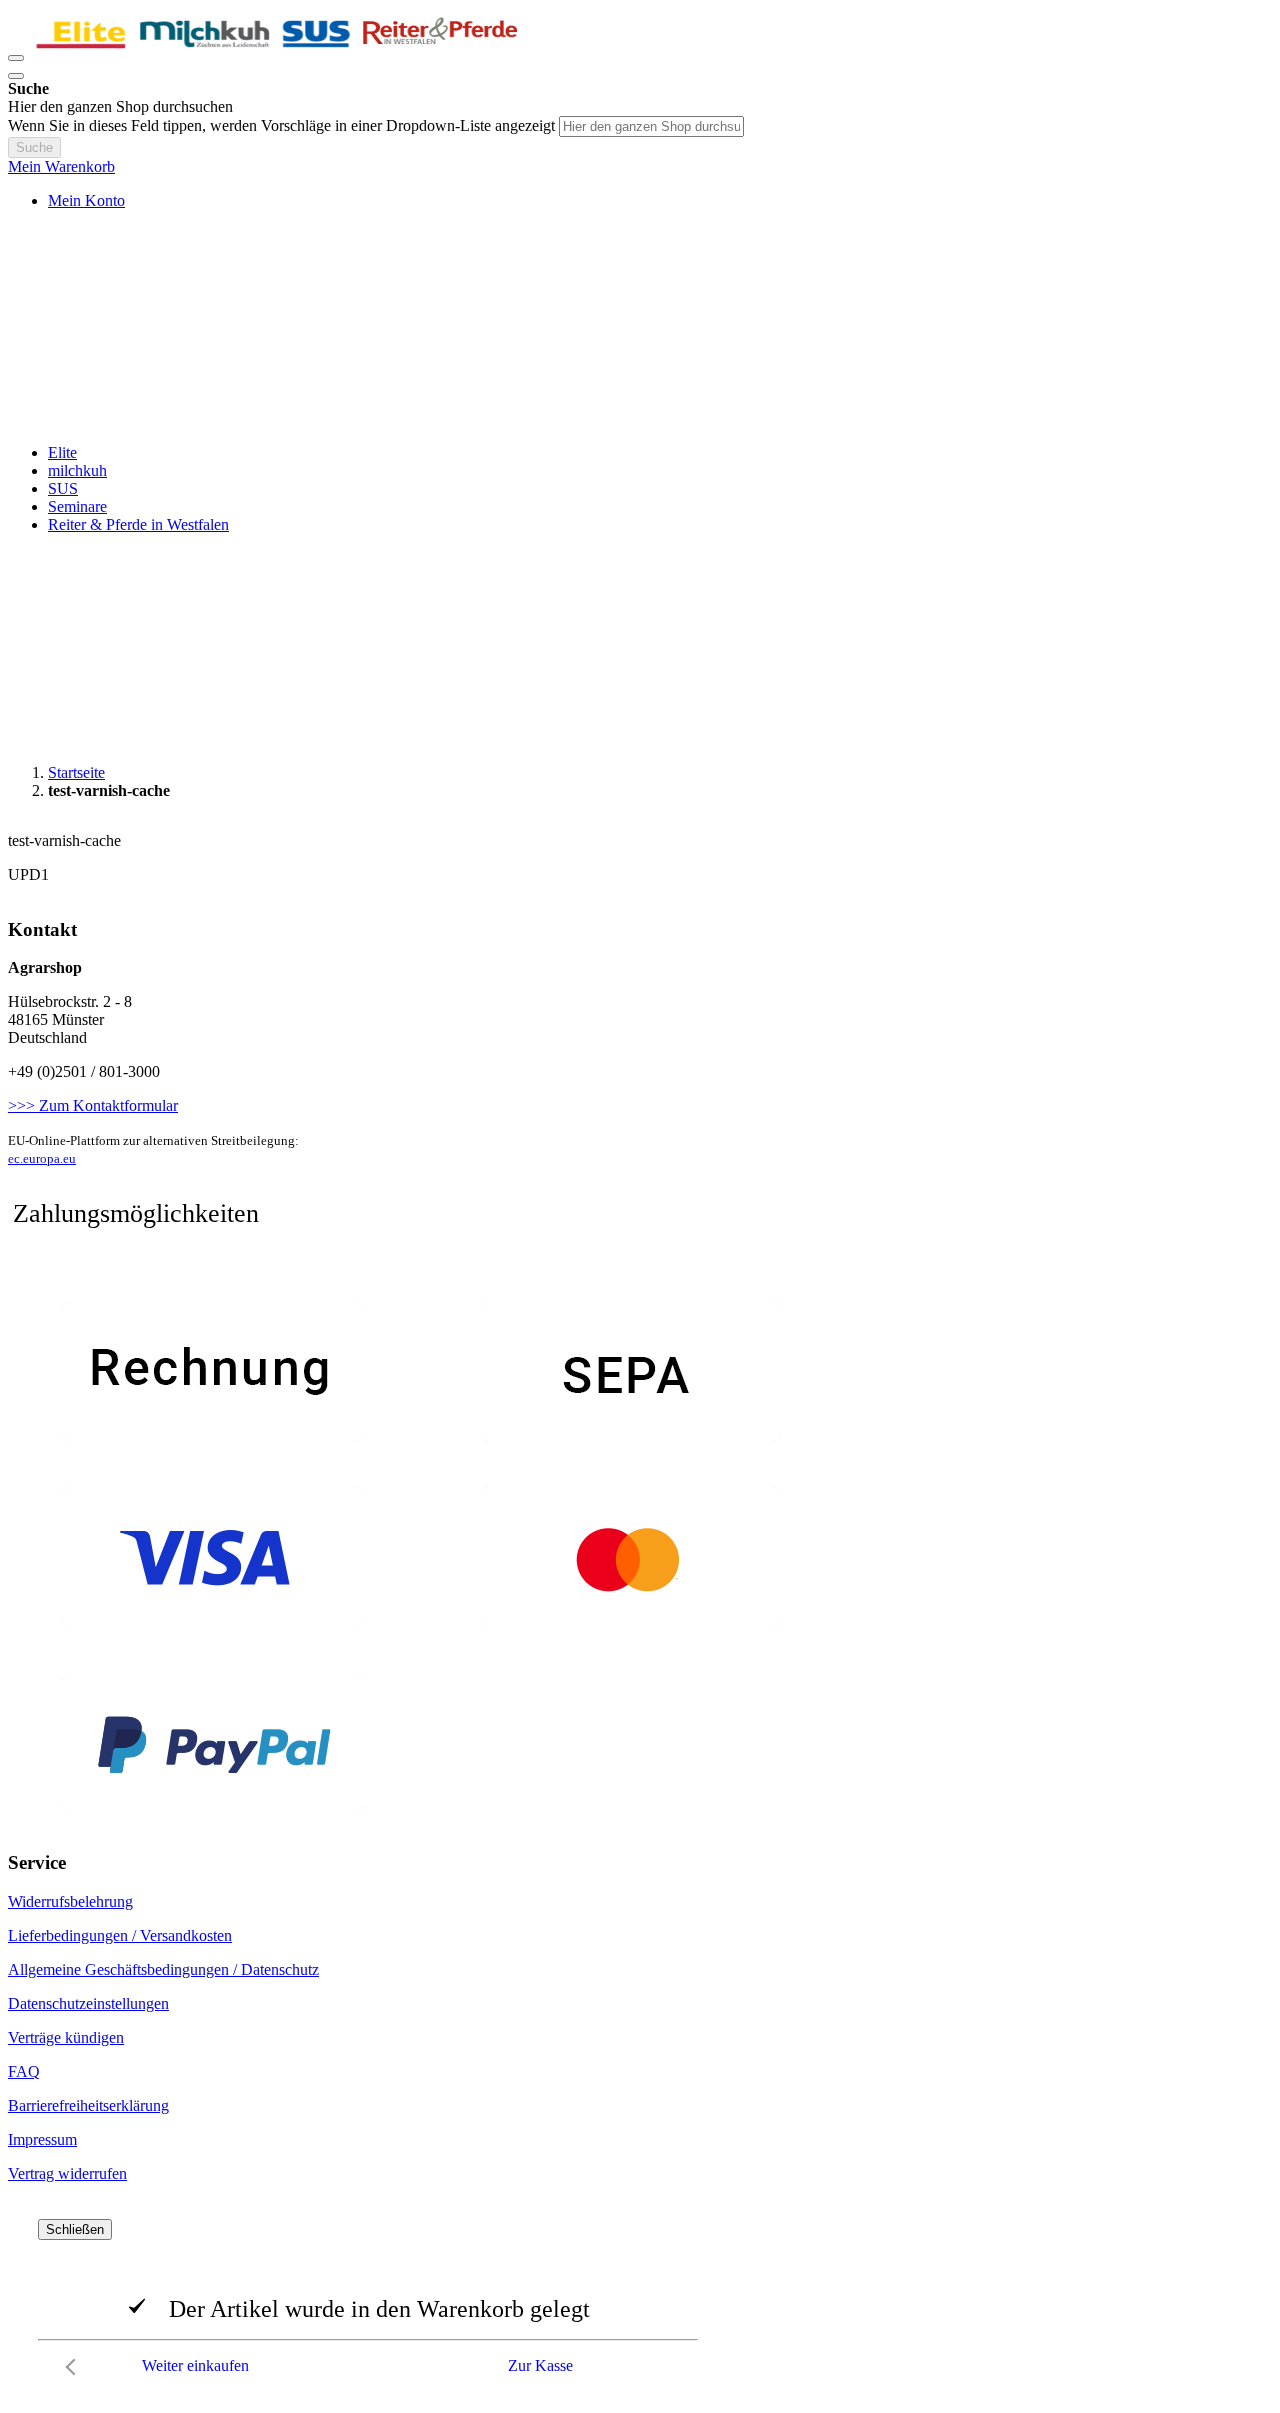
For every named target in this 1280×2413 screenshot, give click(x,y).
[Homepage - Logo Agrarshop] (278, 52)
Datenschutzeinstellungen (88, 2003)
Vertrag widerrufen (67, 2173)
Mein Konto (86, 200)
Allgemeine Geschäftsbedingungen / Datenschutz (163, 1969)
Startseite (76, 772)
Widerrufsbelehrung (70, 1901)
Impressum (42, 2139)
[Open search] (16, 76)
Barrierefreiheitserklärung (88, 2105)
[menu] (640, 489)
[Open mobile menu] (16, 58)
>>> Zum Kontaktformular (93, 1105)
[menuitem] (62, 452)
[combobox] (651, 126)
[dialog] (640, 2302)
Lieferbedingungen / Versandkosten (120, 1935)
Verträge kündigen (66, 2037)
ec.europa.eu (42, 1158)
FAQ (24, 2071)
